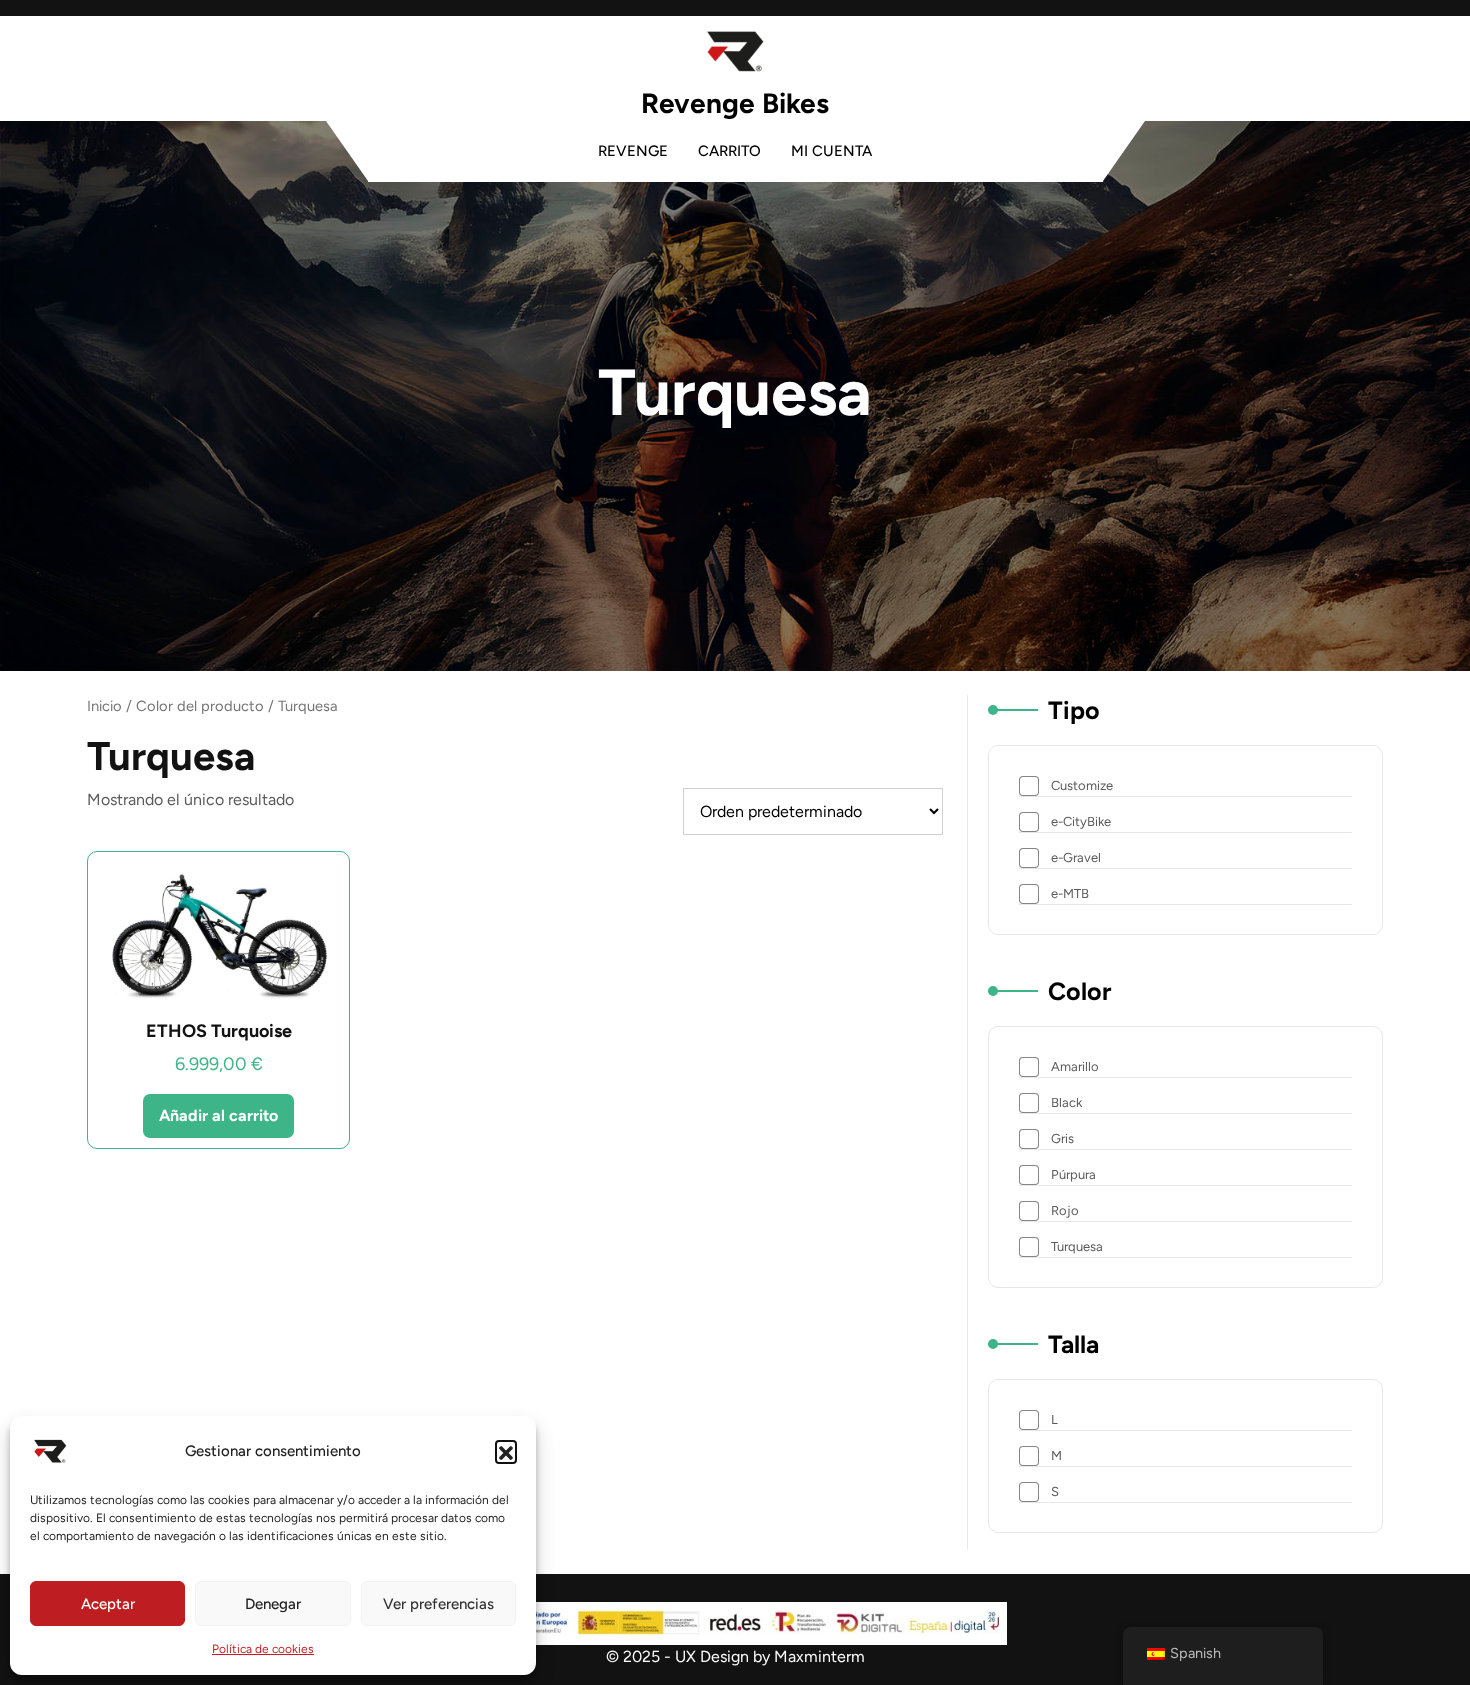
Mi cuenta (831, 151)
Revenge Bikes (735, 103)
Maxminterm (817, 1656)
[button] (506, 1451)
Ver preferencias (438, 1604)
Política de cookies (263, 1649)
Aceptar (108, 1604)
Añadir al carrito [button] (218, 1115)
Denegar (273, 1604)
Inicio (104, 706)
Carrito (729, 151)
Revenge (633, 151)
